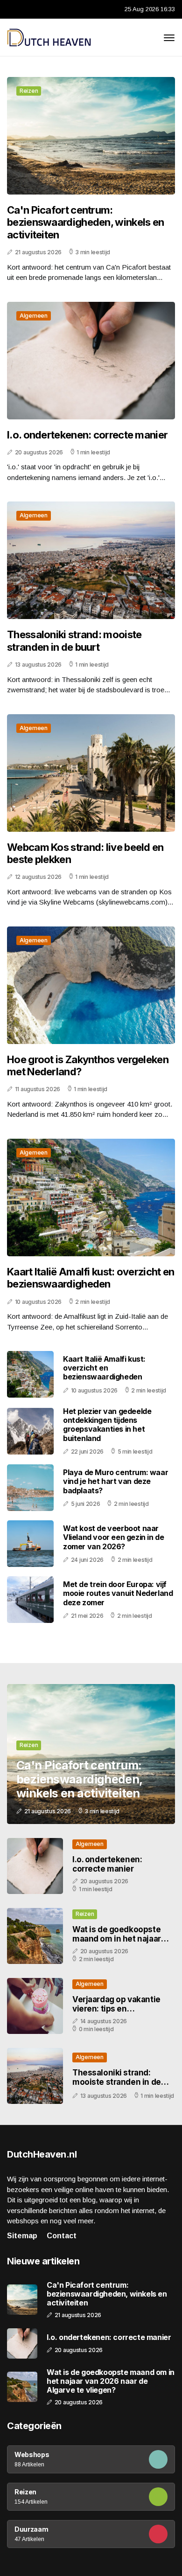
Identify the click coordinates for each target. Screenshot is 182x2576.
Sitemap (22, 2236)
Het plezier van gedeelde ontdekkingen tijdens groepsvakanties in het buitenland (107, 1425)
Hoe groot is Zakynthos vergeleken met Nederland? (88, 1065)
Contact (62, 2236)
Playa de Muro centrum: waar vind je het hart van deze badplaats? (115, 1481)
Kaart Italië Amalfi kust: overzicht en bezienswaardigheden (91, 1278)
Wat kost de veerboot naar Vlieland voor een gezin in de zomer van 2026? (113, 1537)
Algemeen (34, 316)
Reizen (29, 91)
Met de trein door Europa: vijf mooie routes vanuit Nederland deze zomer (118, 1593)
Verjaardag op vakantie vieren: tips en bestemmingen (116, 2009)
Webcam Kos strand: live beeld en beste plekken (85, 853)
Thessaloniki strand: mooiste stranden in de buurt (74, 641)
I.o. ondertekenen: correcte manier (87, 435)
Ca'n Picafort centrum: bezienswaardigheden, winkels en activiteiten (85, 222)
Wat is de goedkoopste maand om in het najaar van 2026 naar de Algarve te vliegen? (121, 1944)
